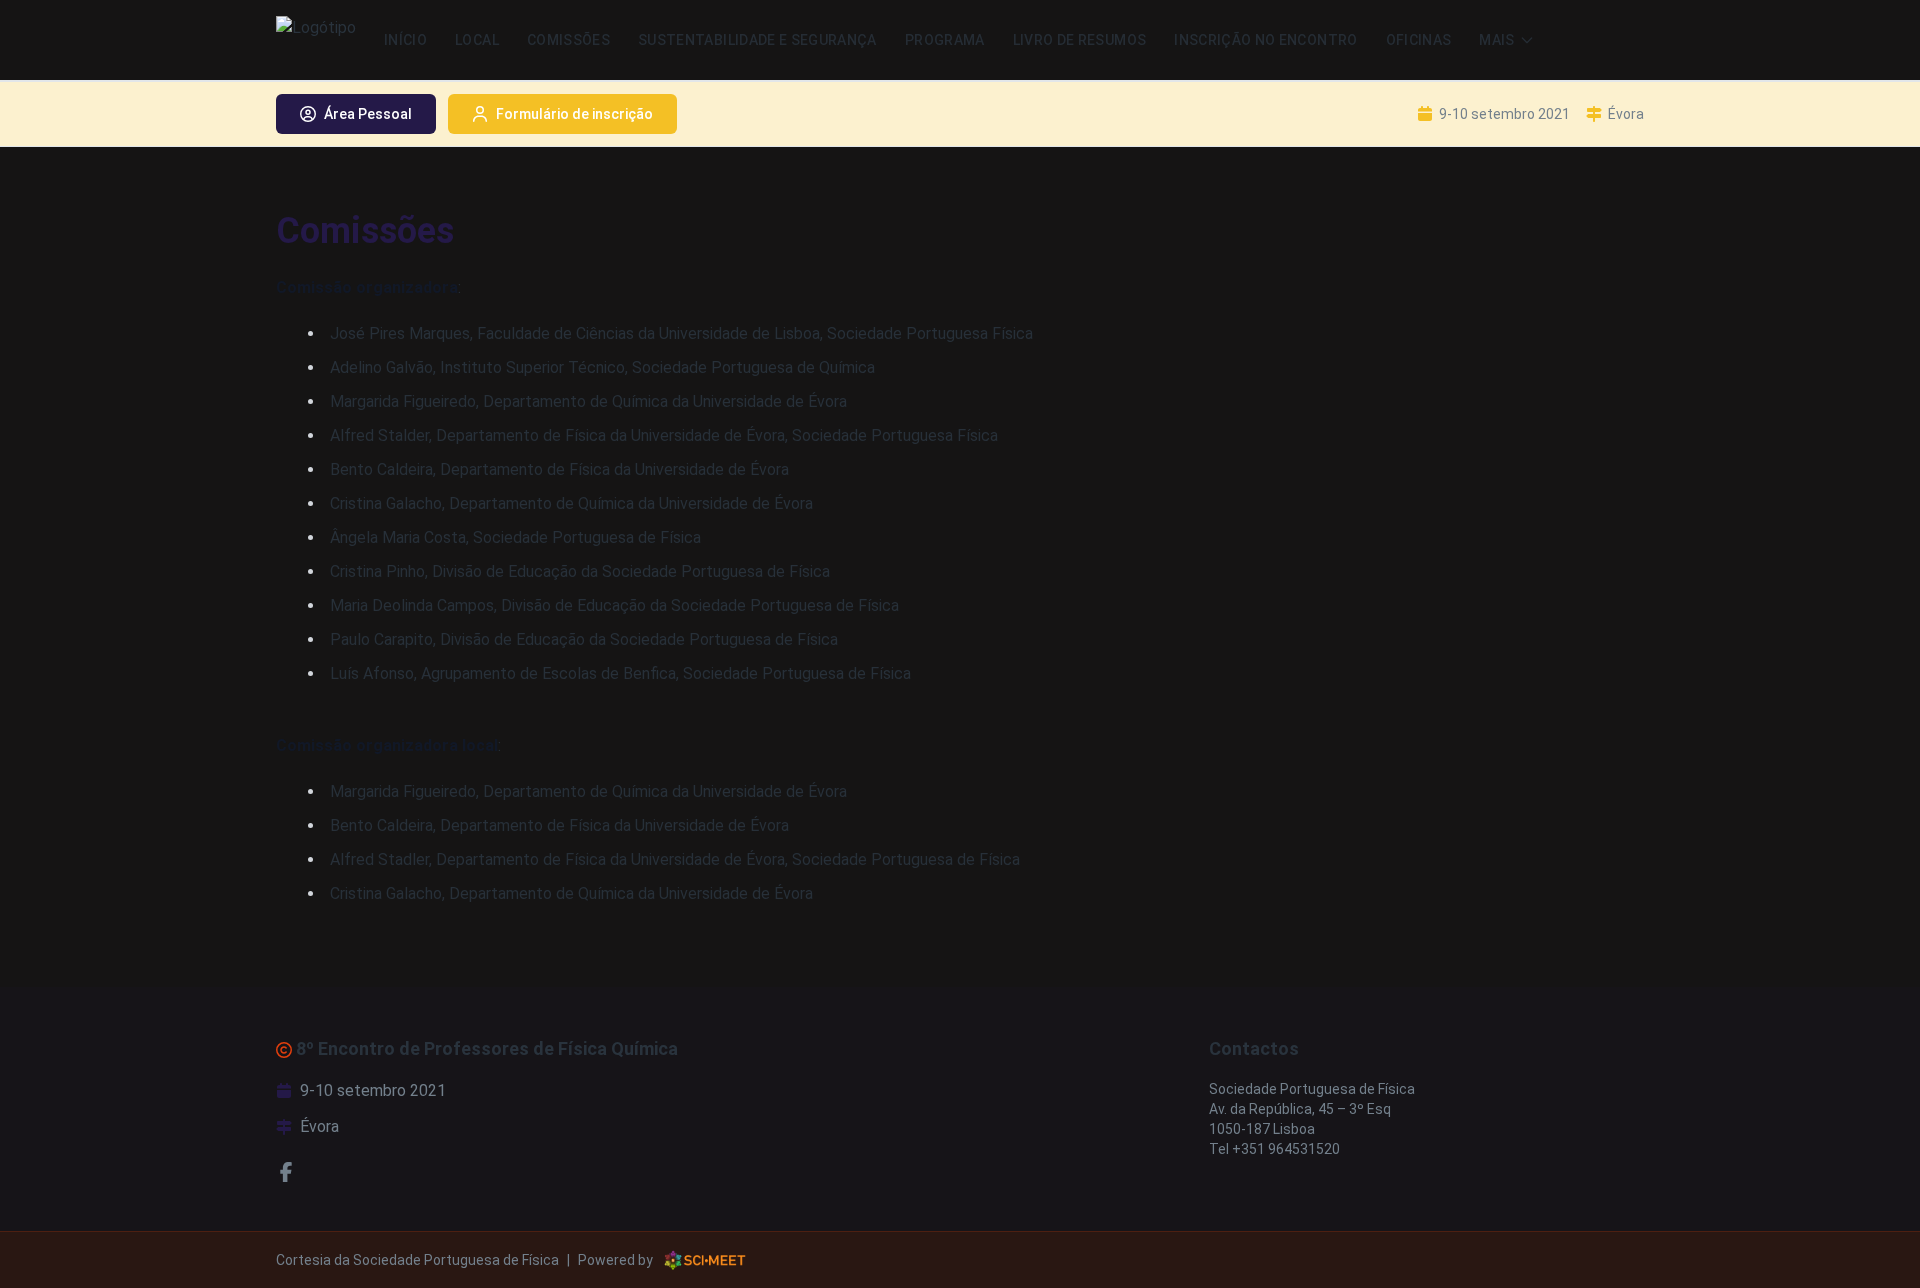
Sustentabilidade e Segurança (757, 40)
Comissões (568, 40)
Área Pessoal (368, 114)
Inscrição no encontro (1265, 40)
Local (477, 40)
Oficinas (1419, 40)
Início (405, 40)
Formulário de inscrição (574, 114)
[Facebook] (286, 1171)
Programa (945, 40)
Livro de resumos (1080, 40)
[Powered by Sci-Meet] (705, 1260)
